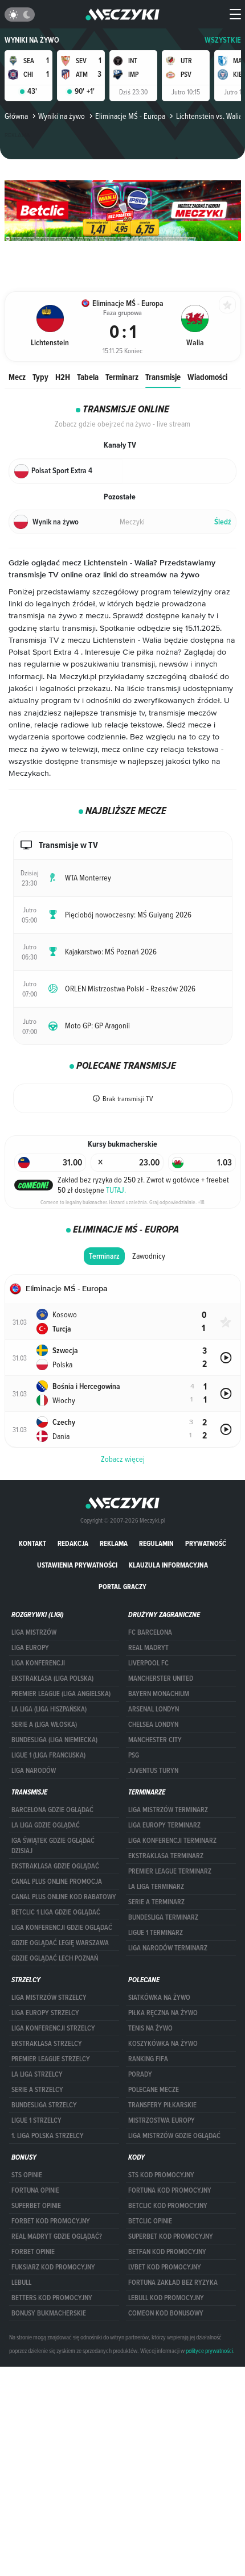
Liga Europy (30, 1648)
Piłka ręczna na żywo (163, 2013)
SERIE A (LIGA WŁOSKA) (44, 1725)
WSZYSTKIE (223, 40)
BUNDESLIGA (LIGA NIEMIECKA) (54, 1740)
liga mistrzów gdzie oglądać (174, 2136)
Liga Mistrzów (34, 1632)
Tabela (88, 377)
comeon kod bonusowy (166, 2313)
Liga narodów (34, 1771)
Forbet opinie (33, 2252)
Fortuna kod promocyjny (170, 2190)
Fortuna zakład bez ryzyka (173, 2283)
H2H (63, 377)
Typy (40, 377)
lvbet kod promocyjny (165, 2267)
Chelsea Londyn (153, 1725)
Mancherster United (161, 1678)
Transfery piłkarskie (162, 2105)
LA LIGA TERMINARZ (156, 1887)
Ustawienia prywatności (77, 1565)
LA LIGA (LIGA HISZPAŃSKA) (49, 1709)
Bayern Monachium (159, 1694)
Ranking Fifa (148, 2059)
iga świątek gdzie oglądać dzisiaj (53, 1846)
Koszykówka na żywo (163, 2044)
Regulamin (156, 1543)
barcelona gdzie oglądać (52, 1810)
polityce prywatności (209, 2351)
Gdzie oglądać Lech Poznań (55, 1958)
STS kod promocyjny (161, 2175)
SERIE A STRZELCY (37, 2090)
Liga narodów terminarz (168, 1948)
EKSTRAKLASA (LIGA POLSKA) (52, 1678)
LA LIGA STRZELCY (37, 2074)
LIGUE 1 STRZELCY (36, 2120)
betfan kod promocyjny (167, 2252)
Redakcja (73, 1543)
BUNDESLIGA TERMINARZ (163, 1917)
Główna (16, 116)
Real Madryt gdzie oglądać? (57, 2236)
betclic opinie (150, 2221)
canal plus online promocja (57, 1882)
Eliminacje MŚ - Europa (130, 116)
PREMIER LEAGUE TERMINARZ (170, 1871)
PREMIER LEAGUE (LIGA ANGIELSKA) (61, 1694)
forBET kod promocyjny (51, 2221)
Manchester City (155, 1740)
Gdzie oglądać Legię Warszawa (60, 1943)
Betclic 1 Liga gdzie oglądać (56, 1912)
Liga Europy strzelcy (45, 2013)
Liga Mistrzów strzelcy (49, 1998)
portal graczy (122, 1587)
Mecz (17, 377)
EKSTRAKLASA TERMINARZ (166, 1856)
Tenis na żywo (150, 2028)
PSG (134, 1755)
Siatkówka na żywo (159, 1998)
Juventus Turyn (153, 1771)
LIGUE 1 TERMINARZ (156, 1933)
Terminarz (122, 377)
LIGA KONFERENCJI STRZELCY (53, 2028)
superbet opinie (36, 2206)
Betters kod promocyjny (52, 2298)
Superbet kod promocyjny (171, 2236)
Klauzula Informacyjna (168, 1565)
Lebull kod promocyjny (166, 2298)
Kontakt (32, 1543)
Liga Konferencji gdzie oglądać (62, 1928)
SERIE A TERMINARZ (156, 1902)
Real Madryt (148, 1648)
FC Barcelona (150, 1632)
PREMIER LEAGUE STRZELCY (51, 2059)
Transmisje (163, 377)
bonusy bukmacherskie (49, 2313)
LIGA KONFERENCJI (38, 1663)
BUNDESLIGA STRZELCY (44, 2105)
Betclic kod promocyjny (168, 2206)
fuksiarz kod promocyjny (53, 2267)
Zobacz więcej (123, 1459)
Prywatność (206, 1543)
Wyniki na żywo (32, 40)
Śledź (223, 522)
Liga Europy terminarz (164, 1825)
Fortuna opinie (35, 2190)
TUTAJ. (116, 1190)
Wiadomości (207, 377)
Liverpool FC (148, 1663)
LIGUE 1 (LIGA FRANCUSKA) (48, 1755)
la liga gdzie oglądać (46, 1825)
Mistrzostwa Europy (162, 2120)
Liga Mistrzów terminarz (168, 1810)
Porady (140, 2074)
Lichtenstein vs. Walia (209, 116)
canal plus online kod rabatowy (64, 1897)
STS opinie (27, 2175)
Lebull (21, 2283)
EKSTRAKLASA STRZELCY (47, 2044)
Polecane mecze (154, 2090)
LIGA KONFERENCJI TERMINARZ (172, 1841)
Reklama (114, 1543)
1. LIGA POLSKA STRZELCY (48, 2136)
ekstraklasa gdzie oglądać (55, 1866)
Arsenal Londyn (154, 1709)
